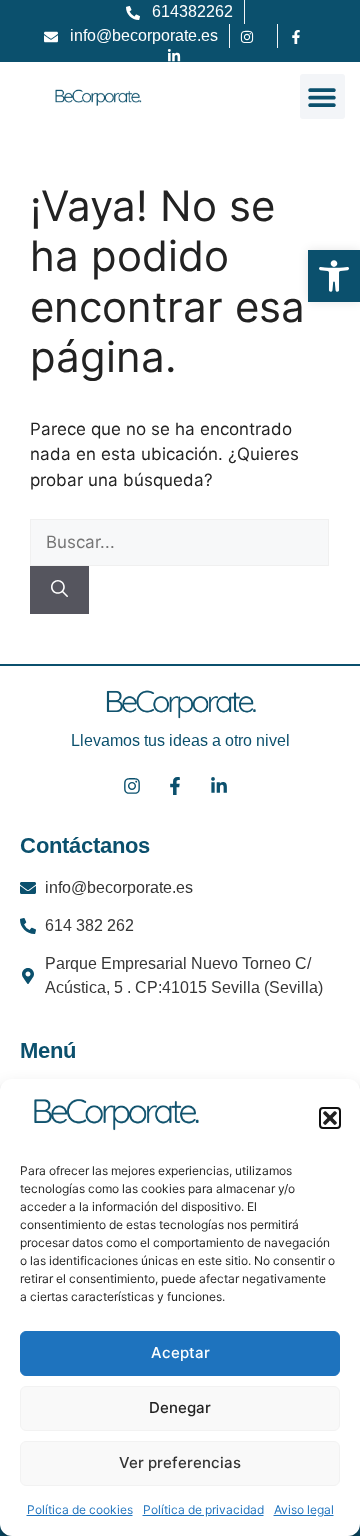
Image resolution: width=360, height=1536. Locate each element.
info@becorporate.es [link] (144, 35)
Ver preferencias (180, 1462)
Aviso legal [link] (304, 1509)
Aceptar (180, 1352)
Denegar (180, 1407)
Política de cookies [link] (80, 1509)
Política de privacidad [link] (203, 1509)
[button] (330, 1118)
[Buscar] (59, 590)
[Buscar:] (179, 542)
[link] (334, 276)
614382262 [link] (192, 11)
